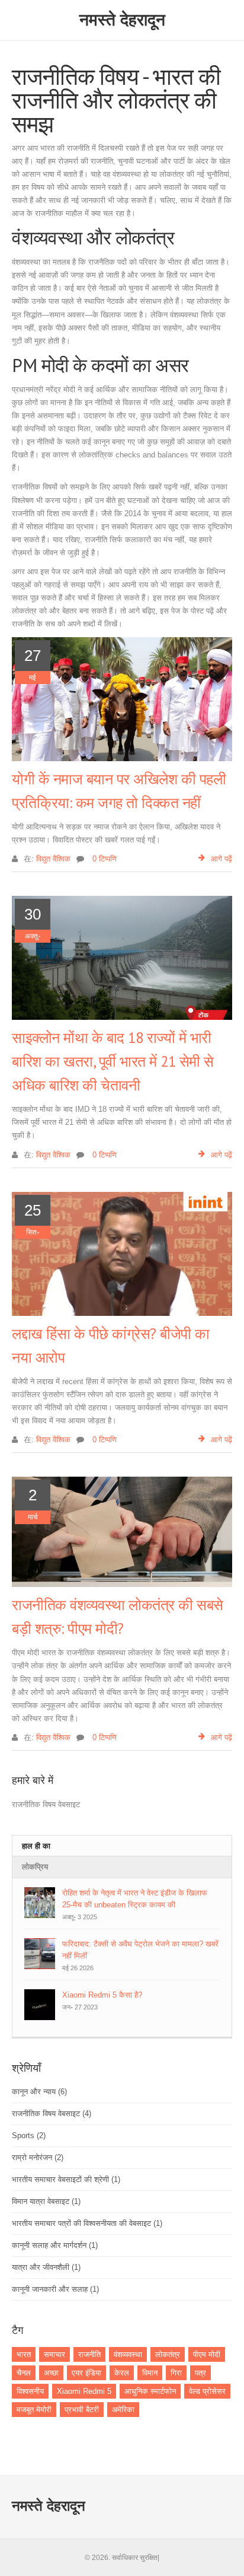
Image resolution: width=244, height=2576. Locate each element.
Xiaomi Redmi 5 (84, 2391)
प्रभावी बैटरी (82, 2410)
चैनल (24, 2373)
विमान (150, 2373)
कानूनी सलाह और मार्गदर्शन (55, 2245)
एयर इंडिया (86, 2373)
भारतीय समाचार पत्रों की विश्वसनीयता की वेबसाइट (87, 2223)
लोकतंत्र (168, 2354)
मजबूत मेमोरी (34, 2410)
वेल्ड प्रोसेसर (207, 2391)
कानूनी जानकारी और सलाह (55, 2289)
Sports (29, 2135)
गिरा (176, 2373)
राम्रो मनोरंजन (38, 2157)
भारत (24, 2354)
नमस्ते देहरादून (122, 20)
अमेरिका (123, 2410)
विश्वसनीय (30, 2391)
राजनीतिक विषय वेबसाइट (52, 2114)
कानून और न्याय (39, 2092)
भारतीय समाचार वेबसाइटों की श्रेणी (66, 2179)
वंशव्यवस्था (128, 2354)
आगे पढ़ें (221, 859)
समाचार (54, 2354)
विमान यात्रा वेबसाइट (46, 2201)
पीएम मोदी (207, 2354)
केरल (122, 2373)
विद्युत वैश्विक (53, 859)
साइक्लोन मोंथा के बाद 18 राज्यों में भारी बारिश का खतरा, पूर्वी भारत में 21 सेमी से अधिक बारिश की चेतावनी (113, 1061)
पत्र (200, 2373)
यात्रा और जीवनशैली (46, 2267)
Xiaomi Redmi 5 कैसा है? (102, 1995)
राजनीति (89, 2354)
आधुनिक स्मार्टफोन (150, 2391)
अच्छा (51, 2373)
